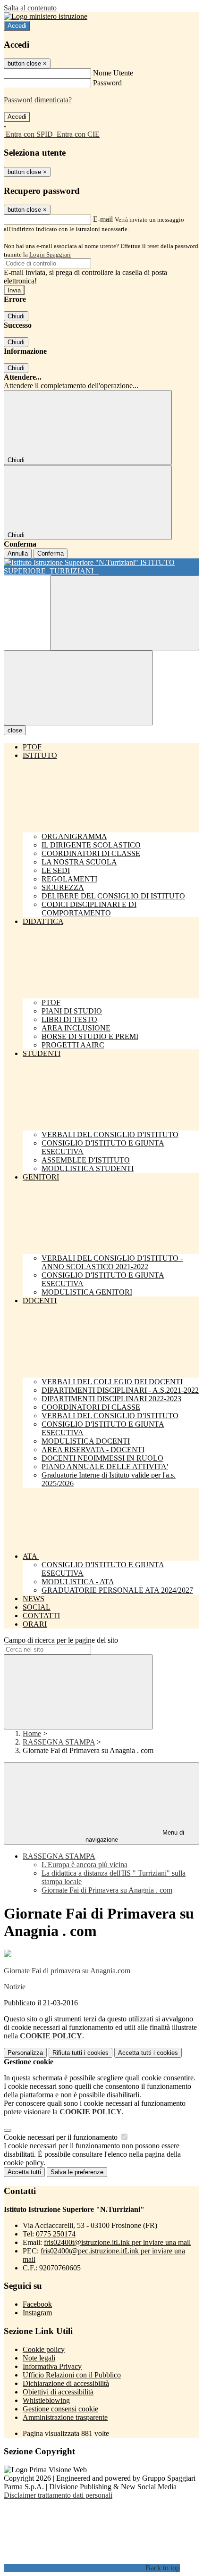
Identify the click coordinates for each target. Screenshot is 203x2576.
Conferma (51, 553)
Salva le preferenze (77, 2172)
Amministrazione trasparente (65, 2417)
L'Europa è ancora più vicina (85, 1865)
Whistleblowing (46, 2400)
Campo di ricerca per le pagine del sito (61, 1640)
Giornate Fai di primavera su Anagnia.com (67, 1971)
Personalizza (25, 2053)
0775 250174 (56, 2234)
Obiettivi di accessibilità (58, 2392)
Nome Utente (113, 73)
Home (32, 1733)
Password (107, 83)
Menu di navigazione (135, 1836)
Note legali (39, 2358)
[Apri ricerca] (125, 613)
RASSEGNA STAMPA (59, 1742)
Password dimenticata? (38, 100)
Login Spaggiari (50, 254)
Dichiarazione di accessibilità (66, 2383)
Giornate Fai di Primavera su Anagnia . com (107, 1890)
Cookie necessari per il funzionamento (62, 2137)
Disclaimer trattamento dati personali (58, 2495)
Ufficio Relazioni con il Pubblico (72, 2375)
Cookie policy (44, 2349)
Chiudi (16, 316)
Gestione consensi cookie (60, 2409)
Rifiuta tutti (80, 2053)
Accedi (17, 26)
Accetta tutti (148, 2053)
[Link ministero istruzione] (46, 16)
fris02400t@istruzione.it (117, 2242)
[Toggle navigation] (78, 688)
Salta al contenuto (30, 8)
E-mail (103, 219)
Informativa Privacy (52, 2366)
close (15, 730)
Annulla (18, 553)
